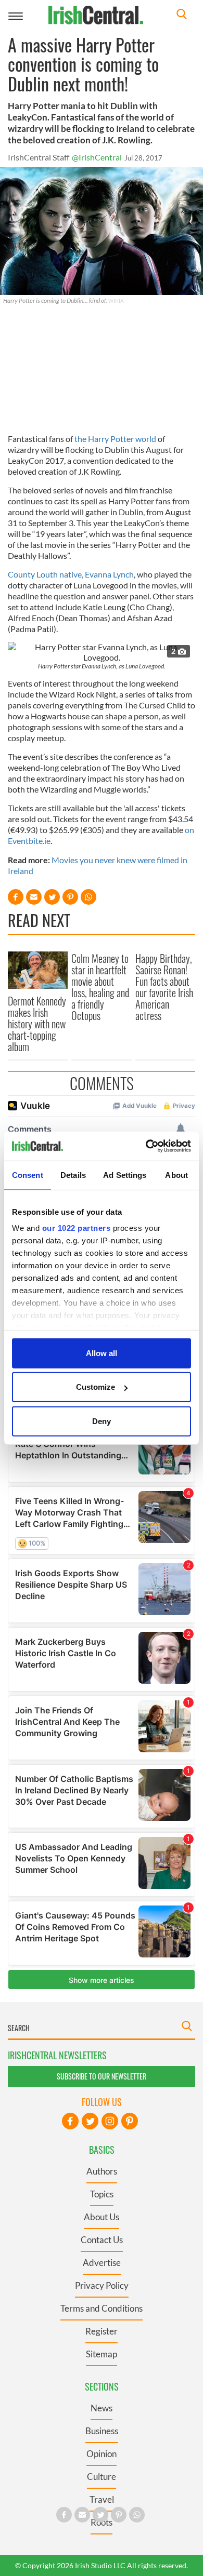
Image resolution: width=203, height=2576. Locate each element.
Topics (102, 2194)
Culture (102, 2477)
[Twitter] (90, 2121)
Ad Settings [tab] (125, 1175)
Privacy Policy (102, 2285)
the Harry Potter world (115, 439)
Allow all (102, 1353)
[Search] (182, 15)
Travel (102, 2499)
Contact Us (102, 2240)
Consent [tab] (28, 1175)
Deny (102, 1421)
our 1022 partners (77, 1228)
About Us (102, 2217)
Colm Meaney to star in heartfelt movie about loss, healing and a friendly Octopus (100, 987)
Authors (102, 2171)
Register (102, 2331)
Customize (96, 1387)
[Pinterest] (130, 2121)
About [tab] (176, 1175)
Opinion (102, 2454)
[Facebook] (70, 2121)
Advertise (102, 2263)
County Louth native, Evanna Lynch (71, 574)
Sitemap (102, 2354)
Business (102, 2431)
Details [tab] (73, 1175)
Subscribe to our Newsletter (102, 2076)
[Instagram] (110, 2121)
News (102, 2408)
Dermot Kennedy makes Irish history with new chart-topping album (37, 1024)
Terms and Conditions (102, 2308)
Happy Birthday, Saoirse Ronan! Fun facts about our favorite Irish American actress (164, 987)
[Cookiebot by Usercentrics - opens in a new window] (146, 1146)
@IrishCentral (97, 157)
